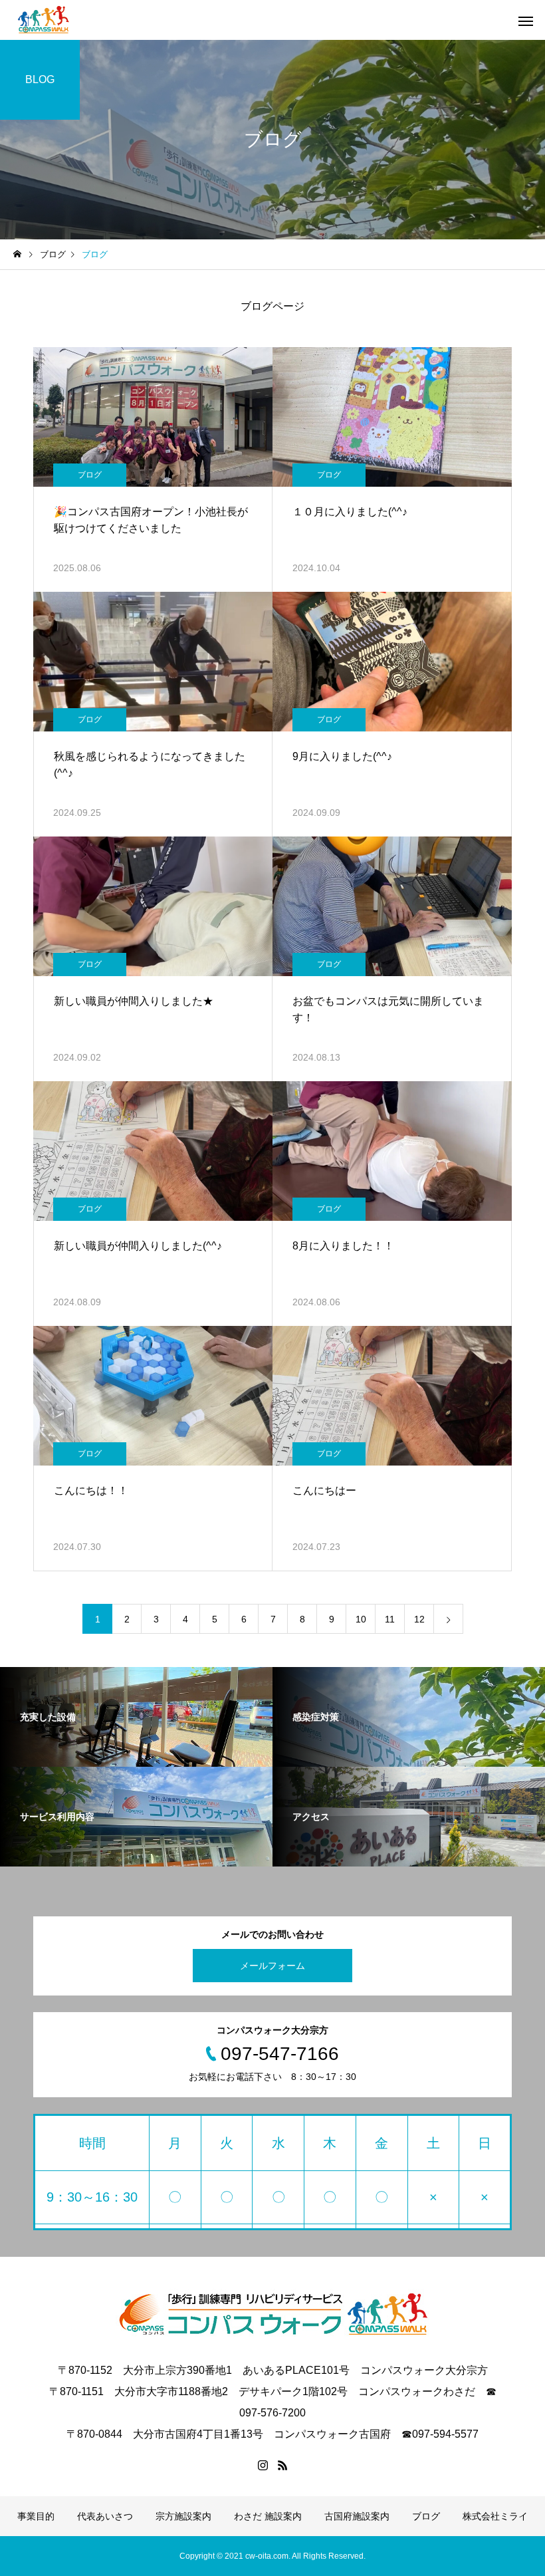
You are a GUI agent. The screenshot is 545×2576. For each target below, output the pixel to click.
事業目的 (36, 2516)
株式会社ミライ (495, 2516)
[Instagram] (263, 2465)
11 (390, 1619)
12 (419, 1619)
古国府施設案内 (357, 2516)
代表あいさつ (105, 2516)
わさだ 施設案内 (268, 2516)
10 (361, 1619)
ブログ (90, 475)
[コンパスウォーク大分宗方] (44, 20)
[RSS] (282, 2465)
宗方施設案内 (183, 2516)
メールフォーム (272, 1966)
